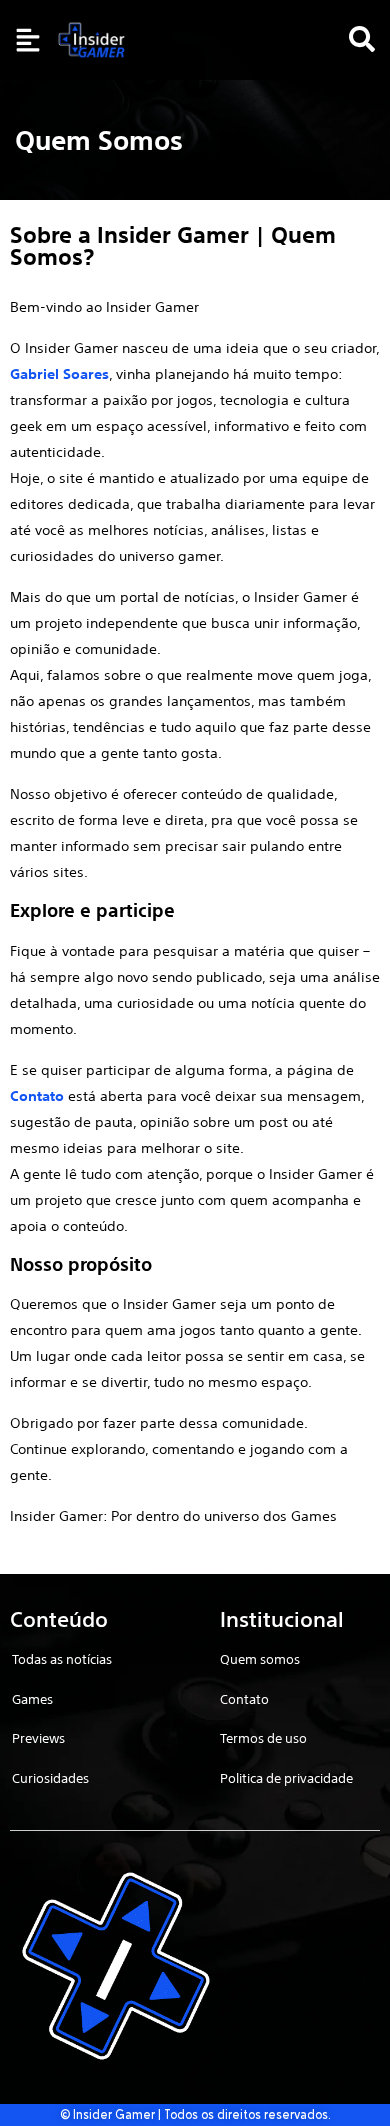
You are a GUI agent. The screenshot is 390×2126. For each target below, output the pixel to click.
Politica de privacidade (286, 1778)
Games (32, 1699)
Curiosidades (50, 1778)
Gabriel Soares (59, 374)
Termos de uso (263, 1738)
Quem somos (260, 1659)
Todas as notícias (62, 1659)
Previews (38, 1738)
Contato (37, 1096)
